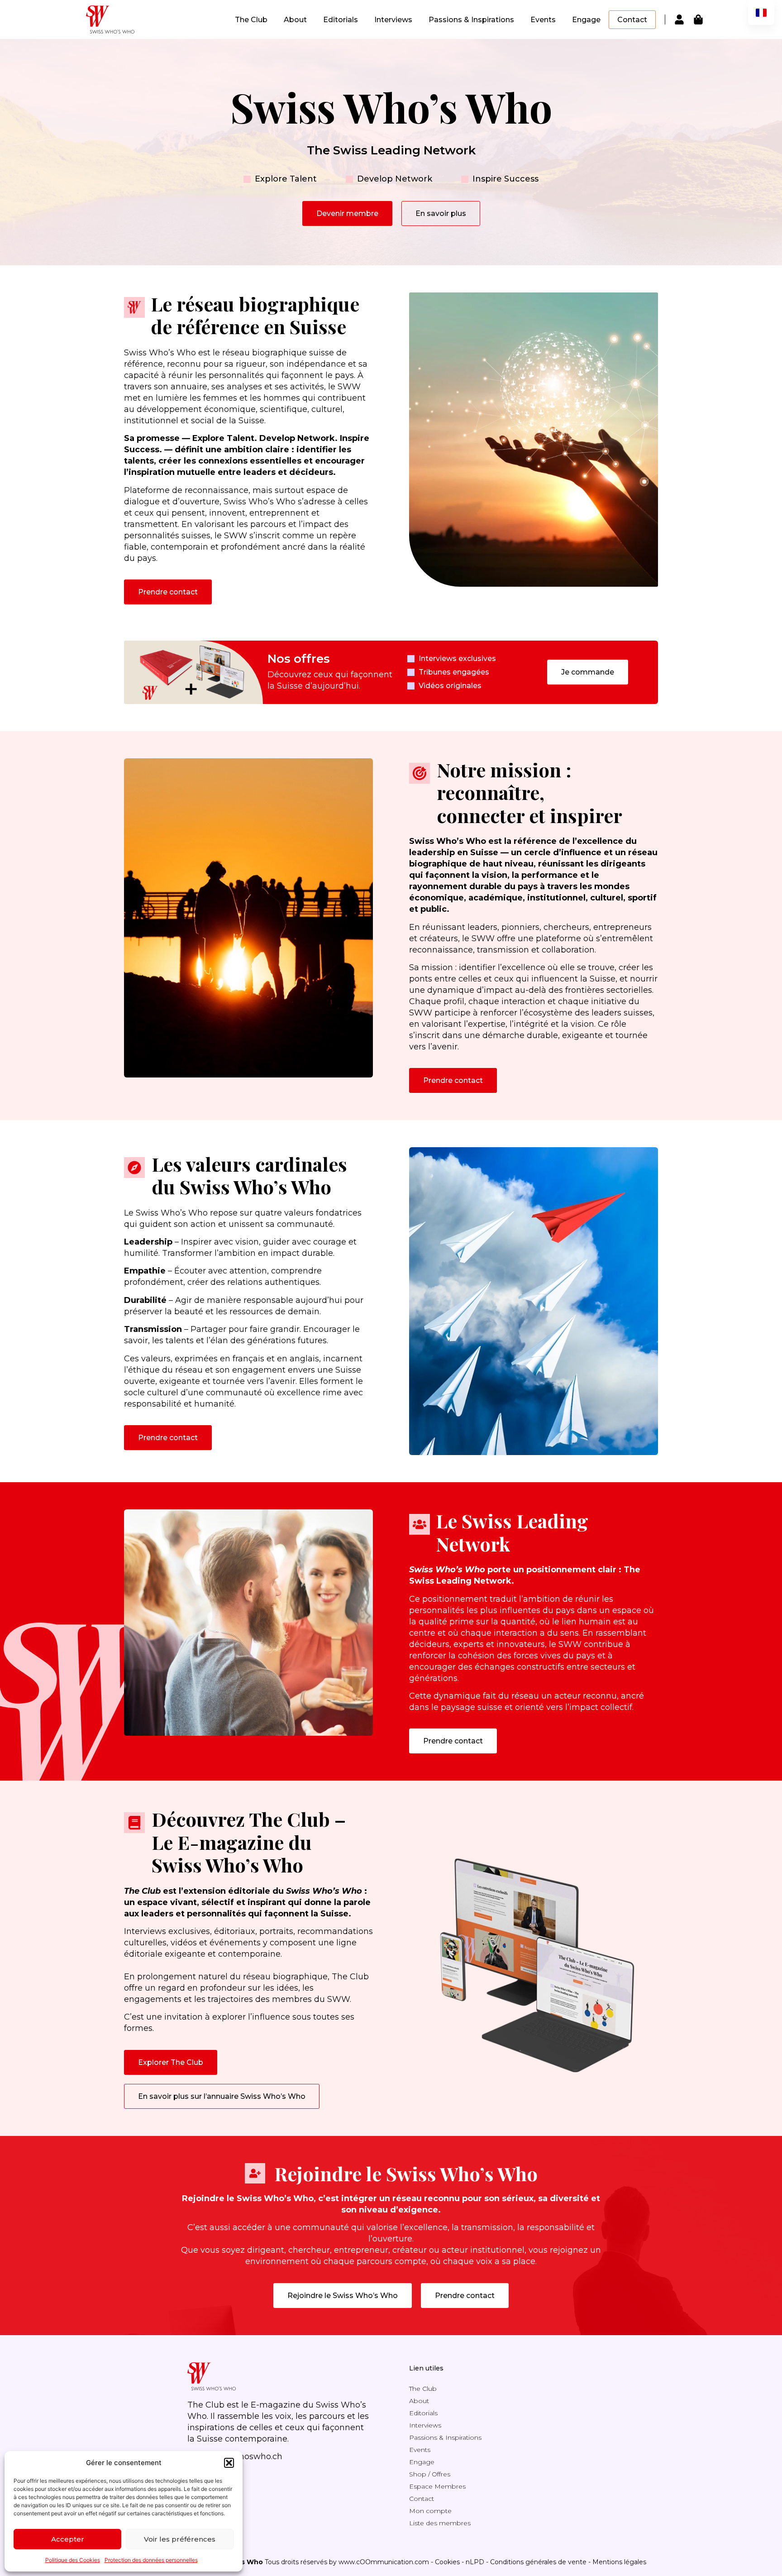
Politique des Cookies (73, 2560)
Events (543, 20)
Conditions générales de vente (538, 2562)
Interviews (393, 20)
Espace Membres (437, 2486)
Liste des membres (440, 2523)
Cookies (447, 2562)
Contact (632, 20)
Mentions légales (619, 2562)
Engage (586, 20)
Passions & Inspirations (471, 20)
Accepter (68, 2539)
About (295, 20)
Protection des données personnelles (151, 2560)
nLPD (475, 2562)
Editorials (341, 20)
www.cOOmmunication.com (384, 2562)
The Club (251, 20)
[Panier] (698, 19)
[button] (229, 2463)
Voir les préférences (180, 2539)
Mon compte (430, 2511)
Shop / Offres (430, 2474)
